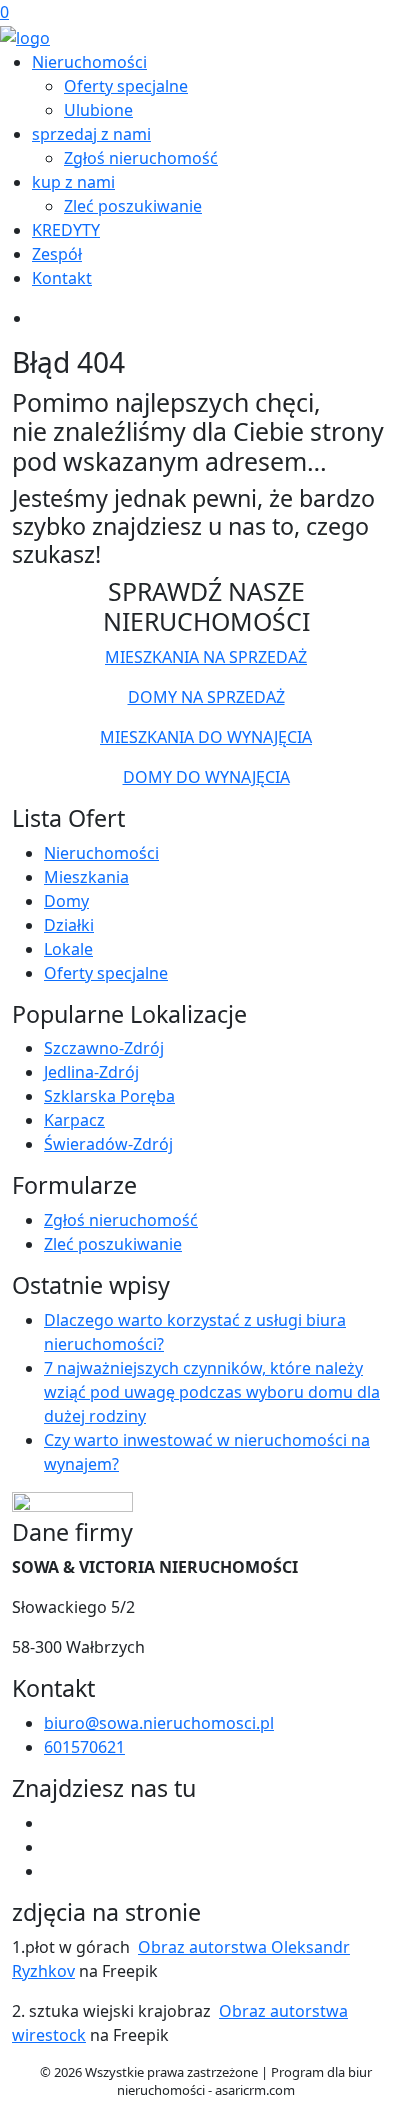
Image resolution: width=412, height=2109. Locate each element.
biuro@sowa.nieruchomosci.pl (159, 1723)
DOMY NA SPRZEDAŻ (206, 697)
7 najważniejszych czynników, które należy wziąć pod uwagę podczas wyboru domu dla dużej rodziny (212, 1392)
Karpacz (74, 1120)
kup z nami (73, 182)
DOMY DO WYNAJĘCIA (206, 777)
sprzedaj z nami (91, 134)
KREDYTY (66, 230)
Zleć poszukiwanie (133, 206)
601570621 (84, 1747)
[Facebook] (52, 1823)
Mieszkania (86, 877)
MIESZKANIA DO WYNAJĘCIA (206, 737)
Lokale (68, 949)
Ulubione (98, 110)
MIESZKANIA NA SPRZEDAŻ (206, 657)
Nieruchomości (89, 62)
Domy (66, 901)
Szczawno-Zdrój (104, 1048)
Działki (69, 925)
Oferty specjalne (126, 86)
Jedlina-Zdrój (91, 1072)
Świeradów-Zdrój (108, 1144)
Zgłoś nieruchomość (141, 158)
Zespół (57, 254)
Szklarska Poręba (109, 1096)
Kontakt (62, 278)
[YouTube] (52, 1847)
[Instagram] (52, 1871)
